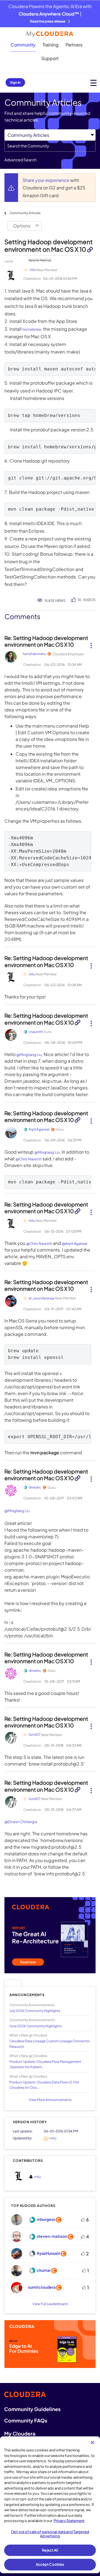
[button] (91, 643)
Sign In (15, 82)
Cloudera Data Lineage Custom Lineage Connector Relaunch (50, 2044)
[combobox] (50, 146)
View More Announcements (50, 2100)
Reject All (50, 2550)
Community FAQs (26, 2420)
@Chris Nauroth (29, 1159)
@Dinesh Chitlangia (21, 1822)
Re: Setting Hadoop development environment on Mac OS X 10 (46, 641)
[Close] (92, 2442)
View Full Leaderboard (50, 2304)
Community (23, 45)
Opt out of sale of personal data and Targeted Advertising (50, 2534)
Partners (74, 45)
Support (50, 58)
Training (51, 45)
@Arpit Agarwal (75, 1243)
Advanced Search (21, 160)
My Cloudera (20, 2433)
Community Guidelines (32, 2409)
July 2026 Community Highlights (35, 2011)
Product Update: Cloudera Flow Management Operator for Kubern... (45, 2064)
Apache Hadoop (40, 260)
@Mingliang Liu (29, 1055)
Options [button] (22, 226)
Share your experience (46, 180)
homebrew (32, 329)
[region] (50, 2505)
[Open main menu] (93, 83)
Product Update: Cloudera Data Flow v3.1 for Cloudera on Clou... (44, 2085)
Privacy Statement (69, 2521)
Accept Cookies (50, 2564)
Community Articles (25, 213)
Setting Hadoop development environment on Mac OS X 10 (49, 245)
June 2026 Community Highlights (36, 2026)
